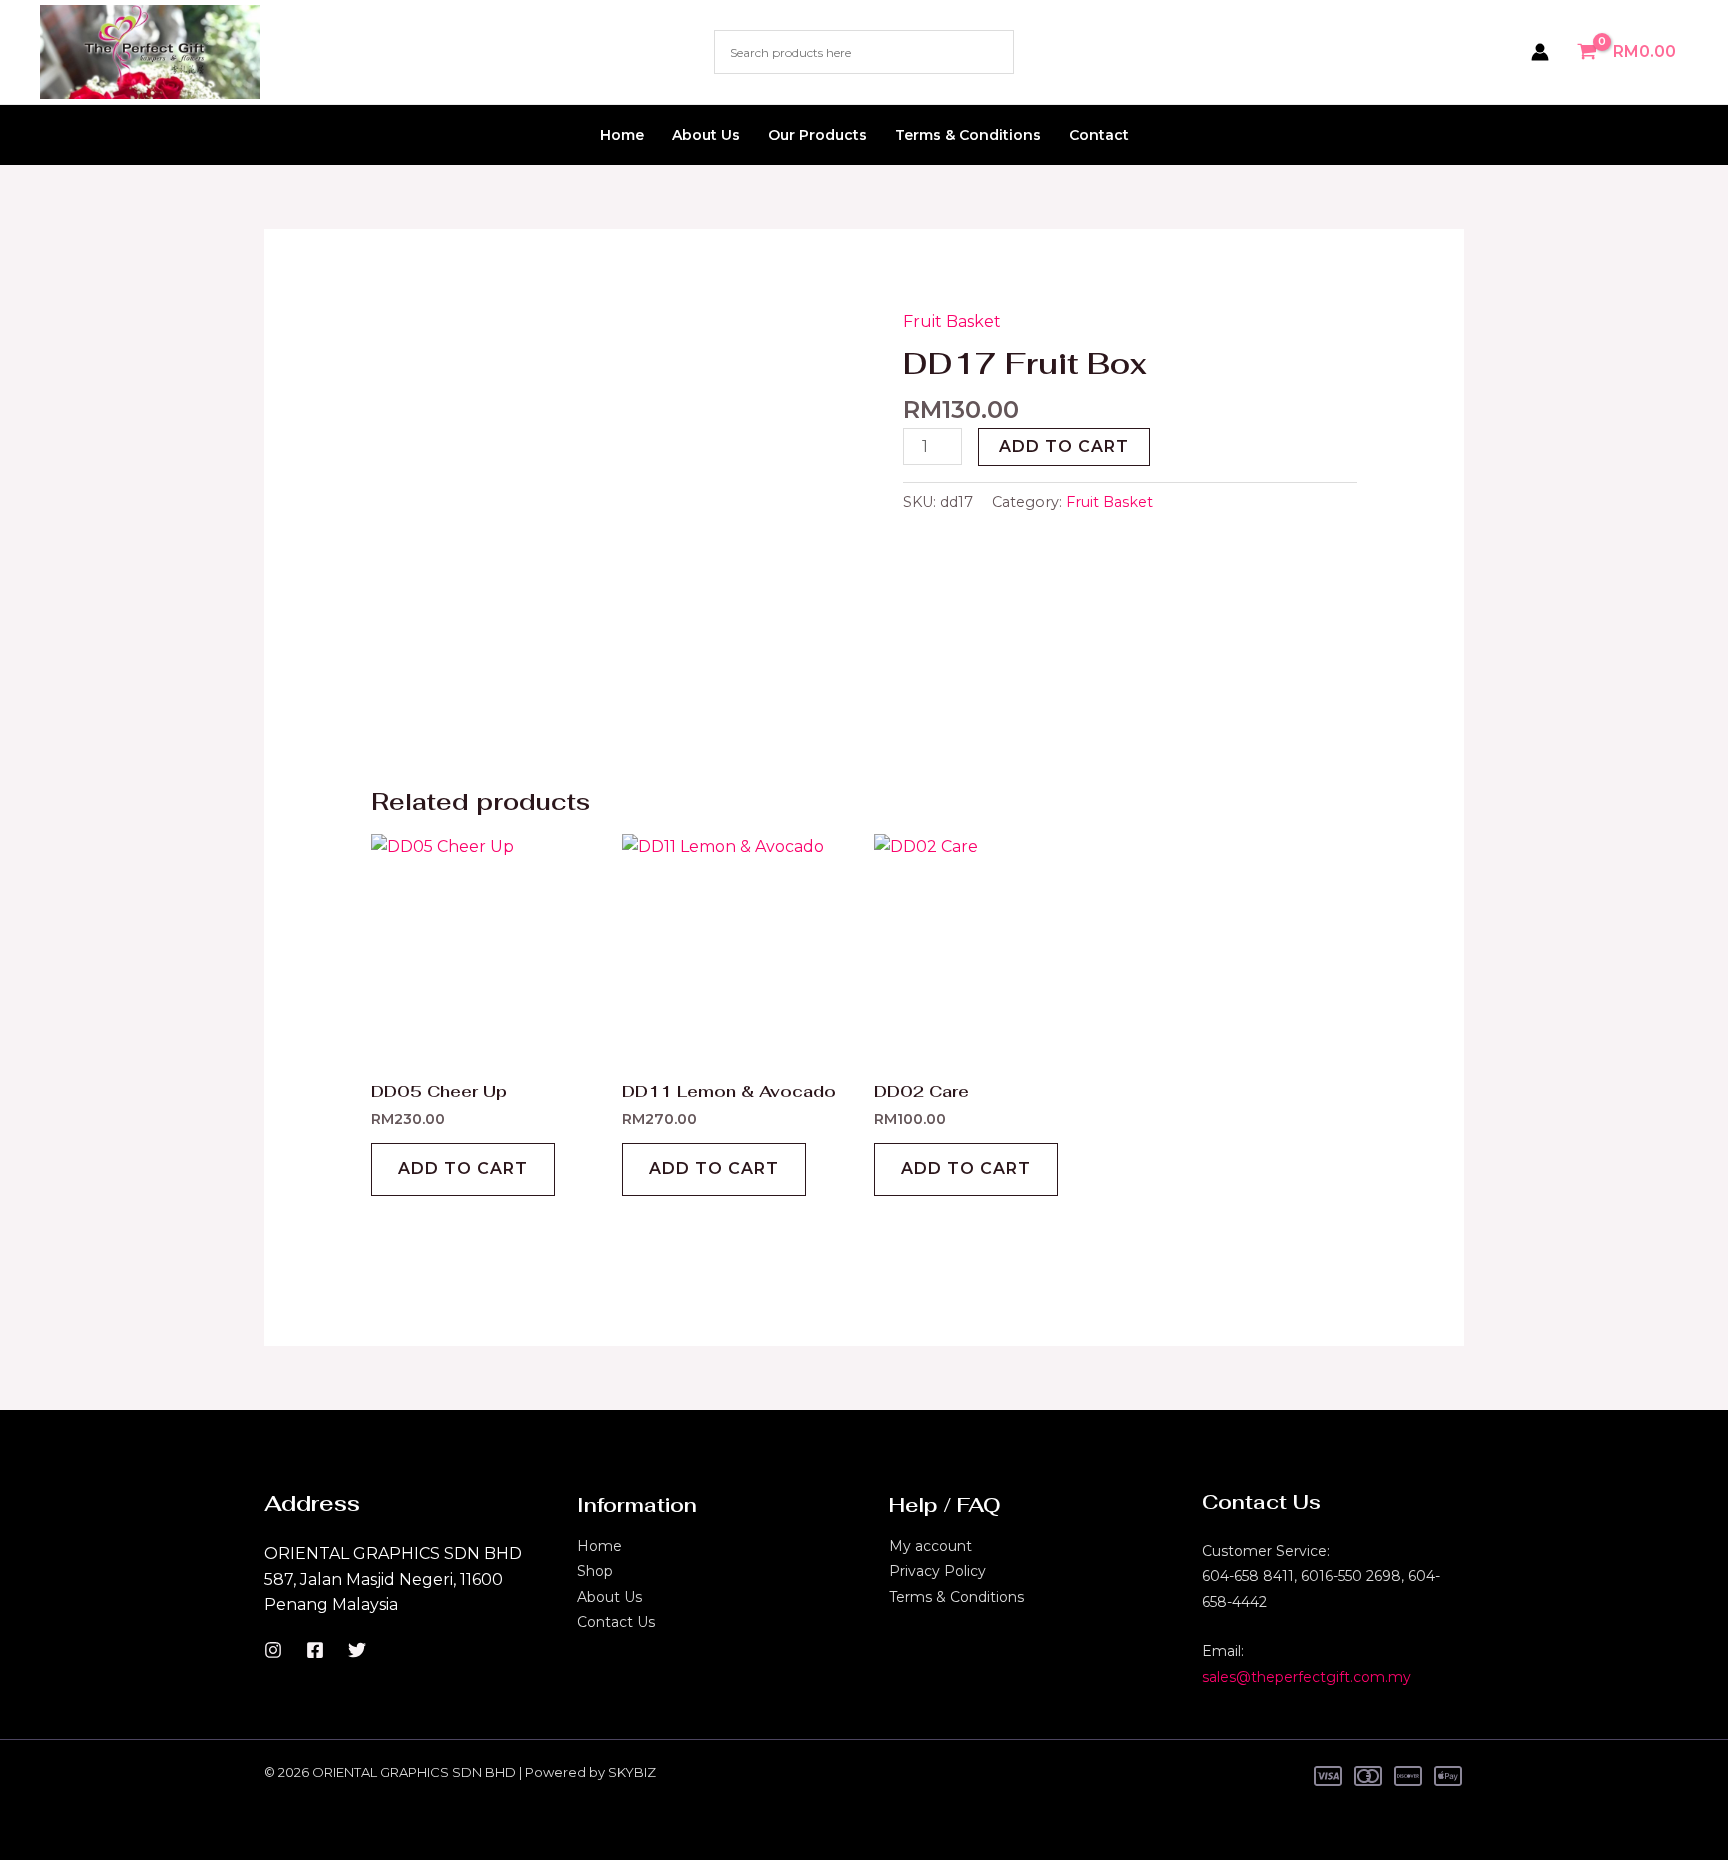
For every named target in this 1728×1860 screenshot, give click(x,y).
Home (622, 135)
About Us (706, 135)
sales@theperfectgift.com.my (1306, 1677)
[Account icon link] (1540, 52)
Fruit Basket (952, 321)
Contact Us (616, 1622)
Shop (595, 1571)
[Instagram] (273, 1650)
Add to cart (1064, 446)
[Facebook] (315, 1650)
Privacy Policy (937, 1571)
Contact (1099, 135)
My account (930, 1546)
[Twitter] (357, 1650)
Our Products (817, 135)
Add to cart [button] (463, 1168)
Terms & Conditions (968, 135)
